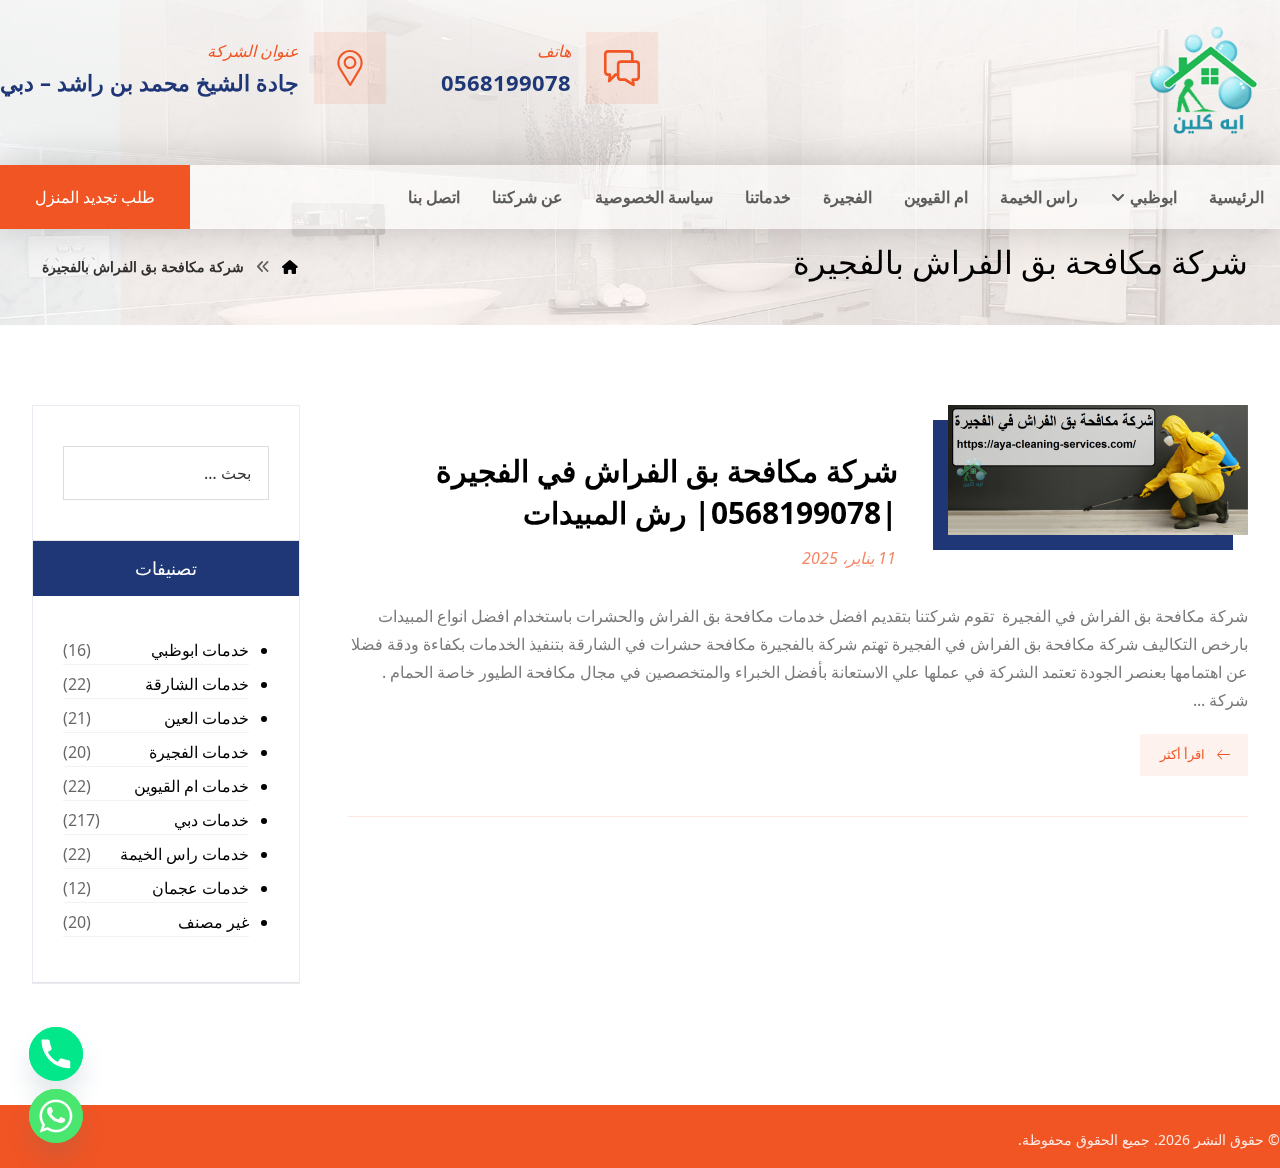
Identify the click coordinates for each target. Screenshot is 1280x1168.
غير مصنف (213, 922)
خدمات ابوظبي (200, 650)
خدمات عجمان (200, 888)
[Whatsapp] (56, 1116)
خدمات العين (206, 718)
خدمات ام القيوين (191, 786)
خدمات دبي (211, 820)
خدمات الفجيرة (199, 752)
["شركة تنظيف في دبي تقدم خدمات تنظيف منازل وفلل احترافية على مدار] (1205, 80)
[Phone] (56, 1054)
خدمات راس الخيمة (184, 854)
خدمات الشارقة (197, 684)
